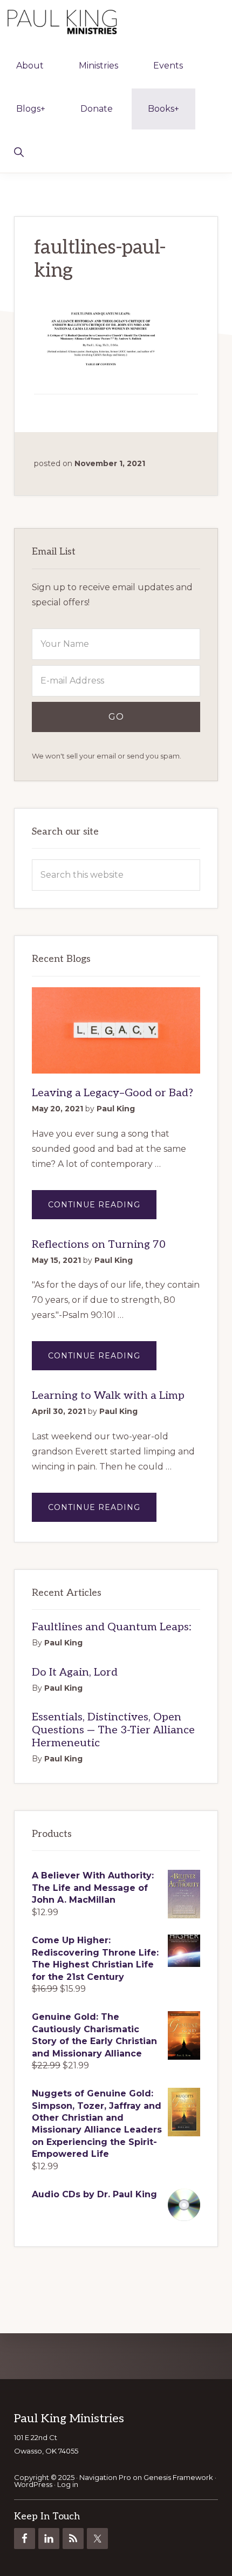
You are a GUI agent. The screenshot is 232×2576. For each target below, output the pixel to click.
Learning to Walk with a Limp (108, 1396)
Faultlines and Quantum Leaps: (112, 1627)
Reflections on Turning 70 (99, 1245)
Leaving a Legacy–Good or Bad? (112, 1093)
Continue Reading (102, 1209)
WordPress (33, 2484)
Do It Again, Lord (75, 1672)
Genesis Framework (178, 2477)
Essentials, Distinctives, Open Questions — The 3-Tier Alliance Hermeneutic (113, 1730)
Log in (68, 2484)
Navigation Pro (105, 2477)
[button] (19, 151)
